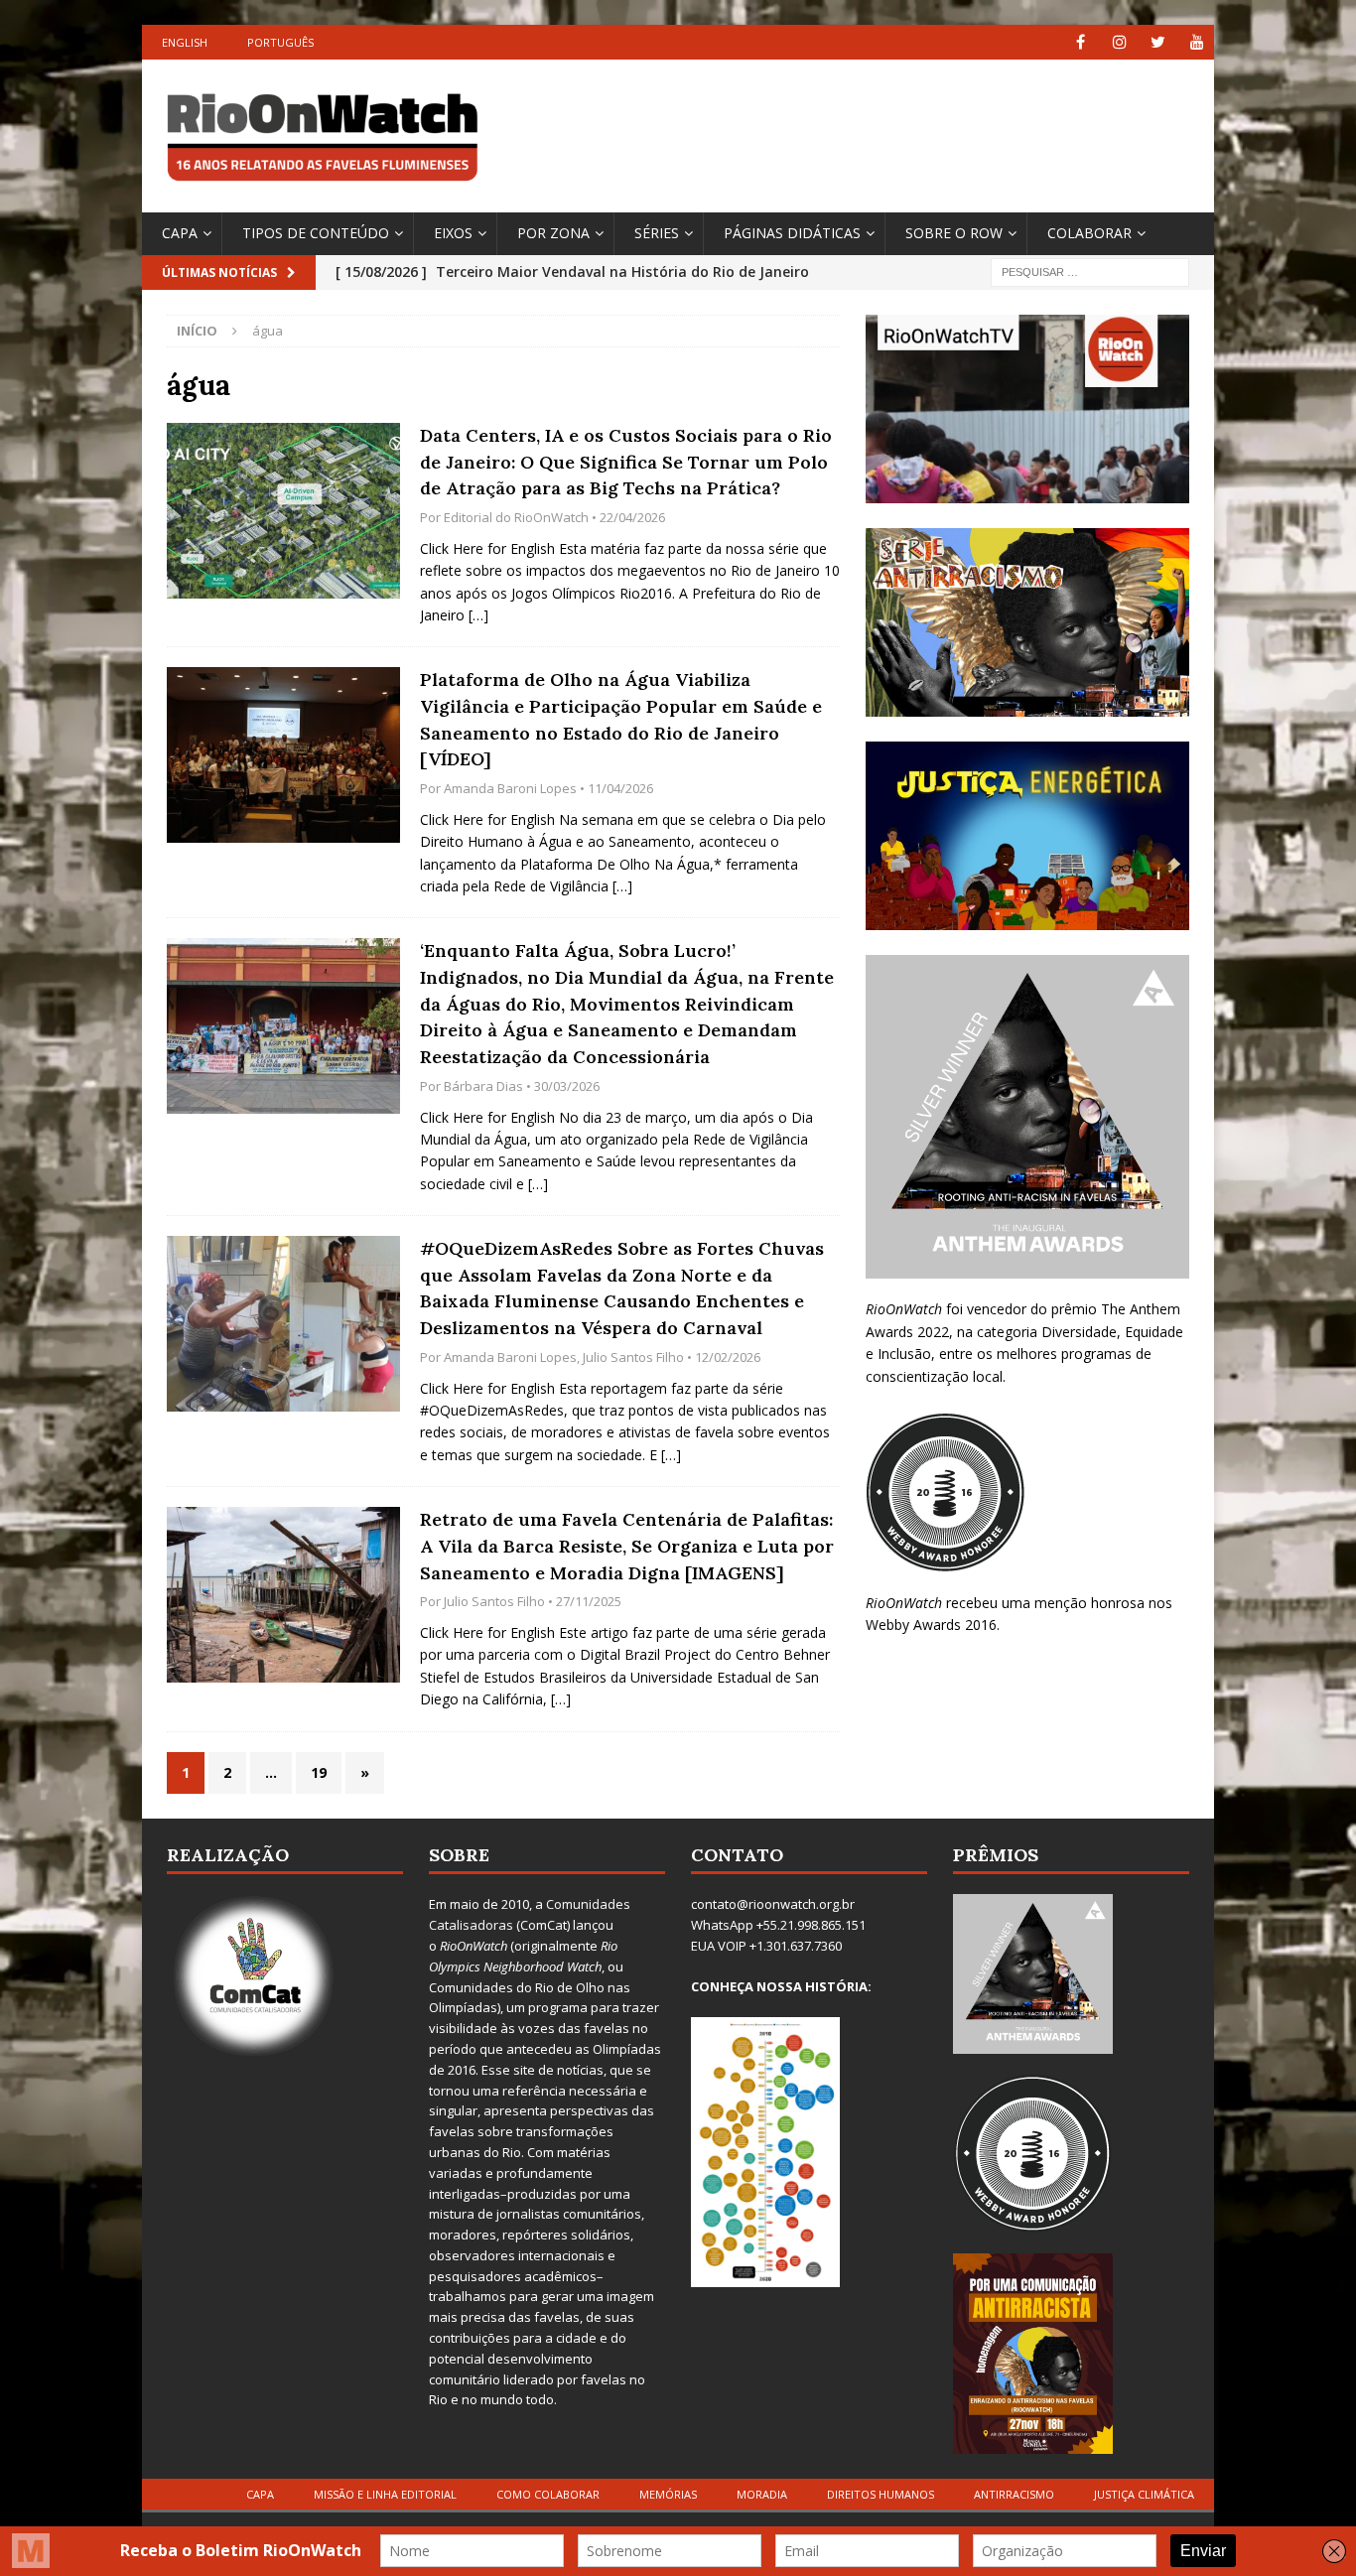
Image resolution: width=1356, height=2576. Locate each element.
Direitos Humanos (881, 2494)
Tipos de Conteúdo (316, 233)
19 (319, 1772)
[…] (478, 615)
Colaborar (1089, 233)
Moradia (762, 2494)
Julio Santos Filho (633, 1357)
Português (280, 42)
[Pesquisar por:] (1090, 271)
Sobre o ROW (954, 233)
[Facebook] (1081, 42)
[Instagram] (1119, 42)
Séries (657, 233)
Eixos (453, 233)
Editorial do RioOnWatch (516, 517)
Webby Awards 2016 (931, 1625)
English (185, 42)
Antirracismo (1014, 2494)
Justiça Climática (1144, 2494)
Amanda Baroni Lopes (510, 788)
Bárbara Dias (483, 1086)
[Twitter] (1158, 42)
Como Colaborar (548, 2494)
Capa (180, 233)
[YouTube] (1197, 42)
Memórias (668, 2494)
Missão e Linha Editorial (385, 2494)
